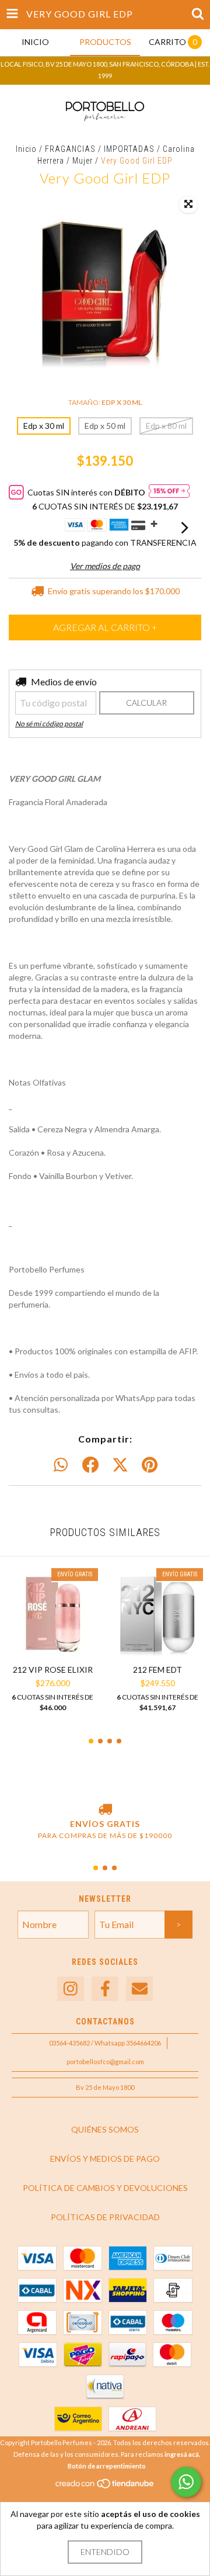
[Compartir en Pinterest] (150, 1465)
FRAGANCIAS (70, 149)
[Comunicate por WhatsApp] (186, 2482)
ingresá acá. (182, 2454)
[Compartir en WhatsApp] (61, 1465)
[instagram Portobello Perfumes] (71, 1989)
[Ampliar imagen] (188, 204)
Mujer (83, 161)
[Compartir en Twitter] (120, 1465)
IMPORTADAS (129, 149)
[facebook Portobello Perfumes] (105, 1989)
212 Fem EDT (157, 1670)
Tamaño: (105, 402)
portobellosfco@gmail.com (105, 2062)
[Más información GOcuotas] (169, 492)
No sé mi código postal (49, 724)
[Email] (139, 1989)
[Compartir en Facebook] (90, 1465)
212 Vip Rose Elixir (53, 1670)
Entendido (105, 2552)
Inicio (26, 149)
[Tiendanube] (105, 2487)
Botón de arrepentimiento (107, 2466)
